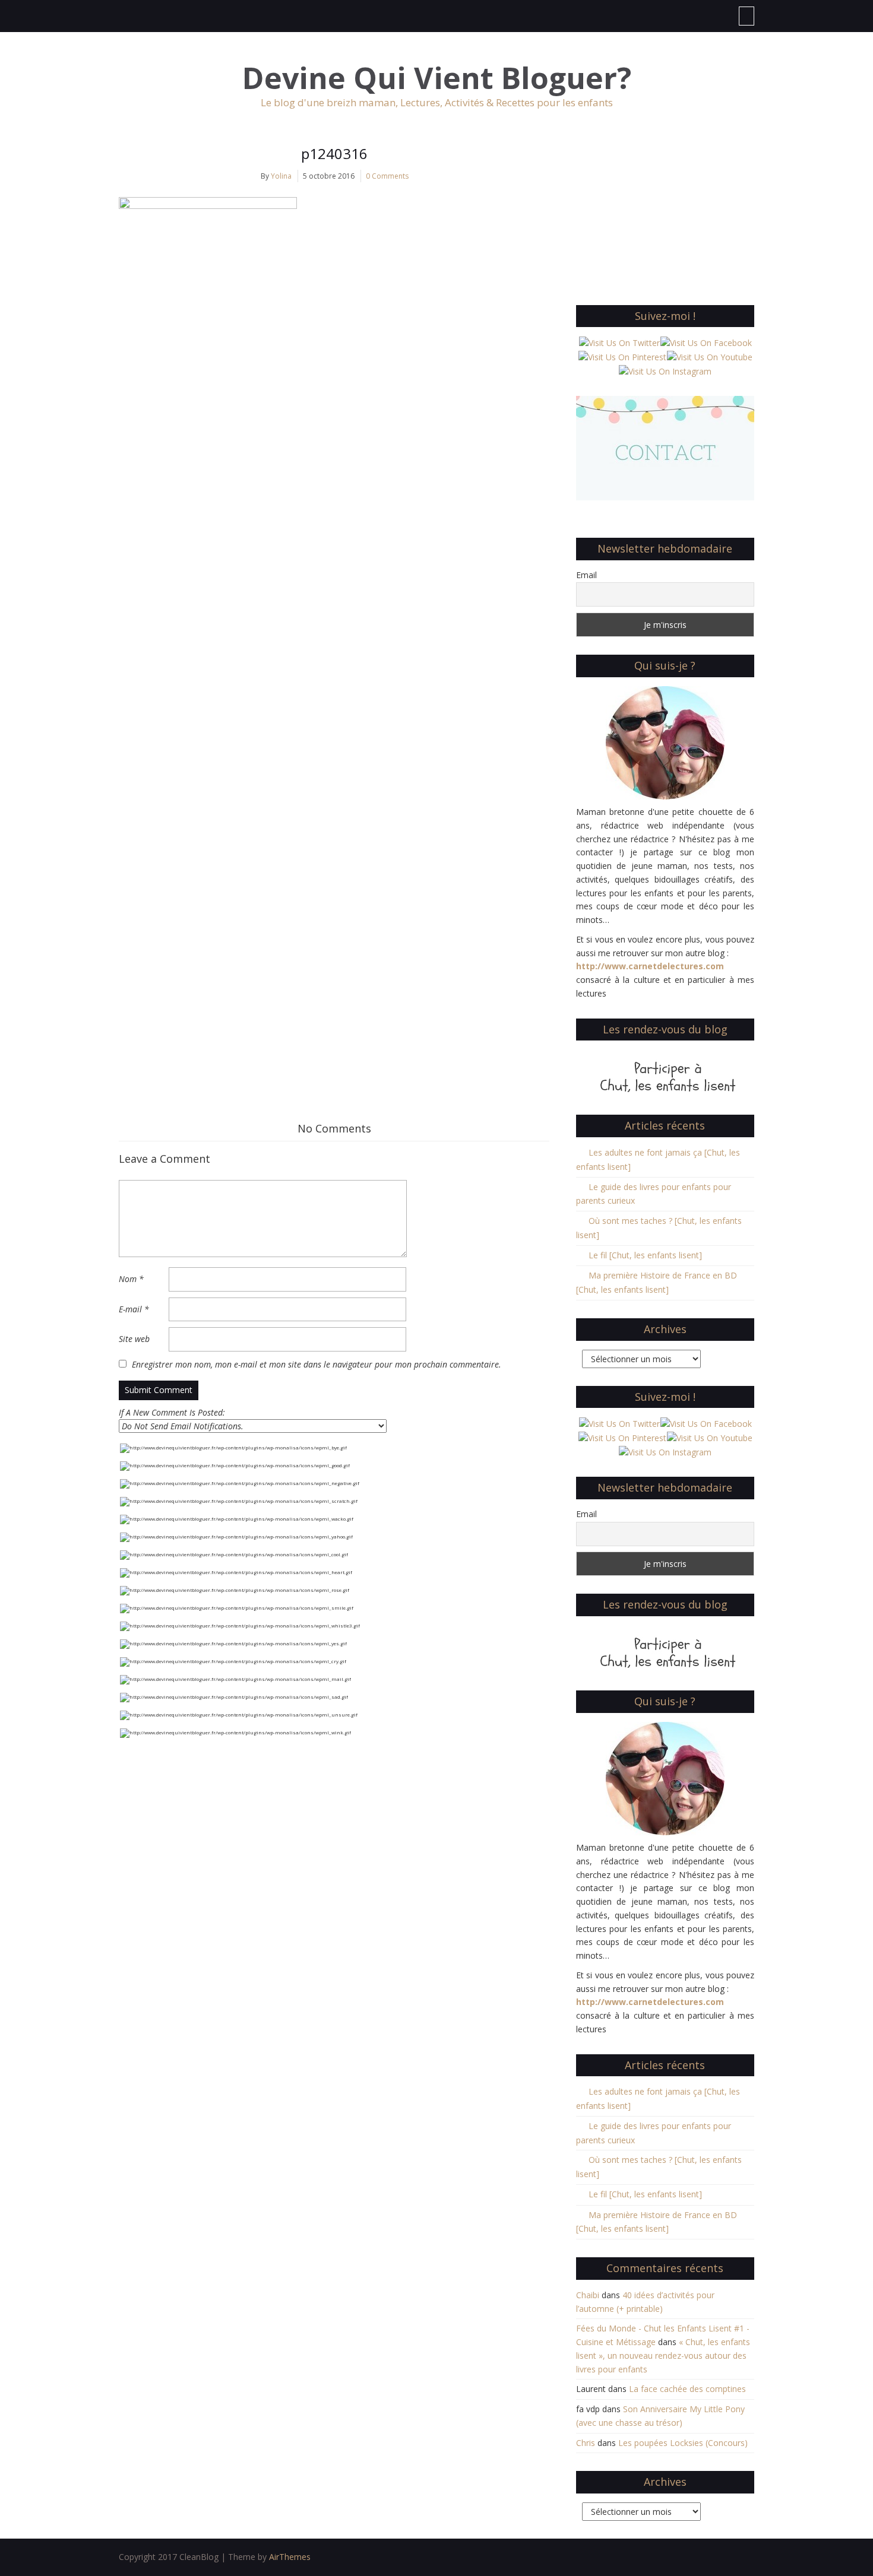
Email (586, 575)
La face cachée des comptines (687, 2389)
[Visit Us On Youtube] (709, 356)
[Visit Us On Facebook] (706, 342)
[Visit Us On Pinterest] (622, 356)
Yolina (281, 176)
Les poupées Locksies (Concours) (683, 2443)
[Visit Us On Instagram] (665, 371)
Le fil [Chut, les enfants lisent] (645, 1255)
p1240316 (334, 153)
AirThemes (290, 2557)
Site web (134, 1339)
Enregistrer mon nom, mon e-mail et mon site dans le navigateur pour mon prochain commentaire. (317, 1364)
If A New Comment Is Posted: (172, 1412)
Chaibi (588, 2295)
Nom (131, 1279)
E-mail (134, 1309)
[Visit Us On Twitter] (619, 342)
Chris (586, 2443)
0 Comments (387, 176)
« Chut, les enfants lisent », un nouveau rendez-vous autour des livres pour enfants (663, 2355)
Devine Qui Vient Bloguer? (437, 78)
